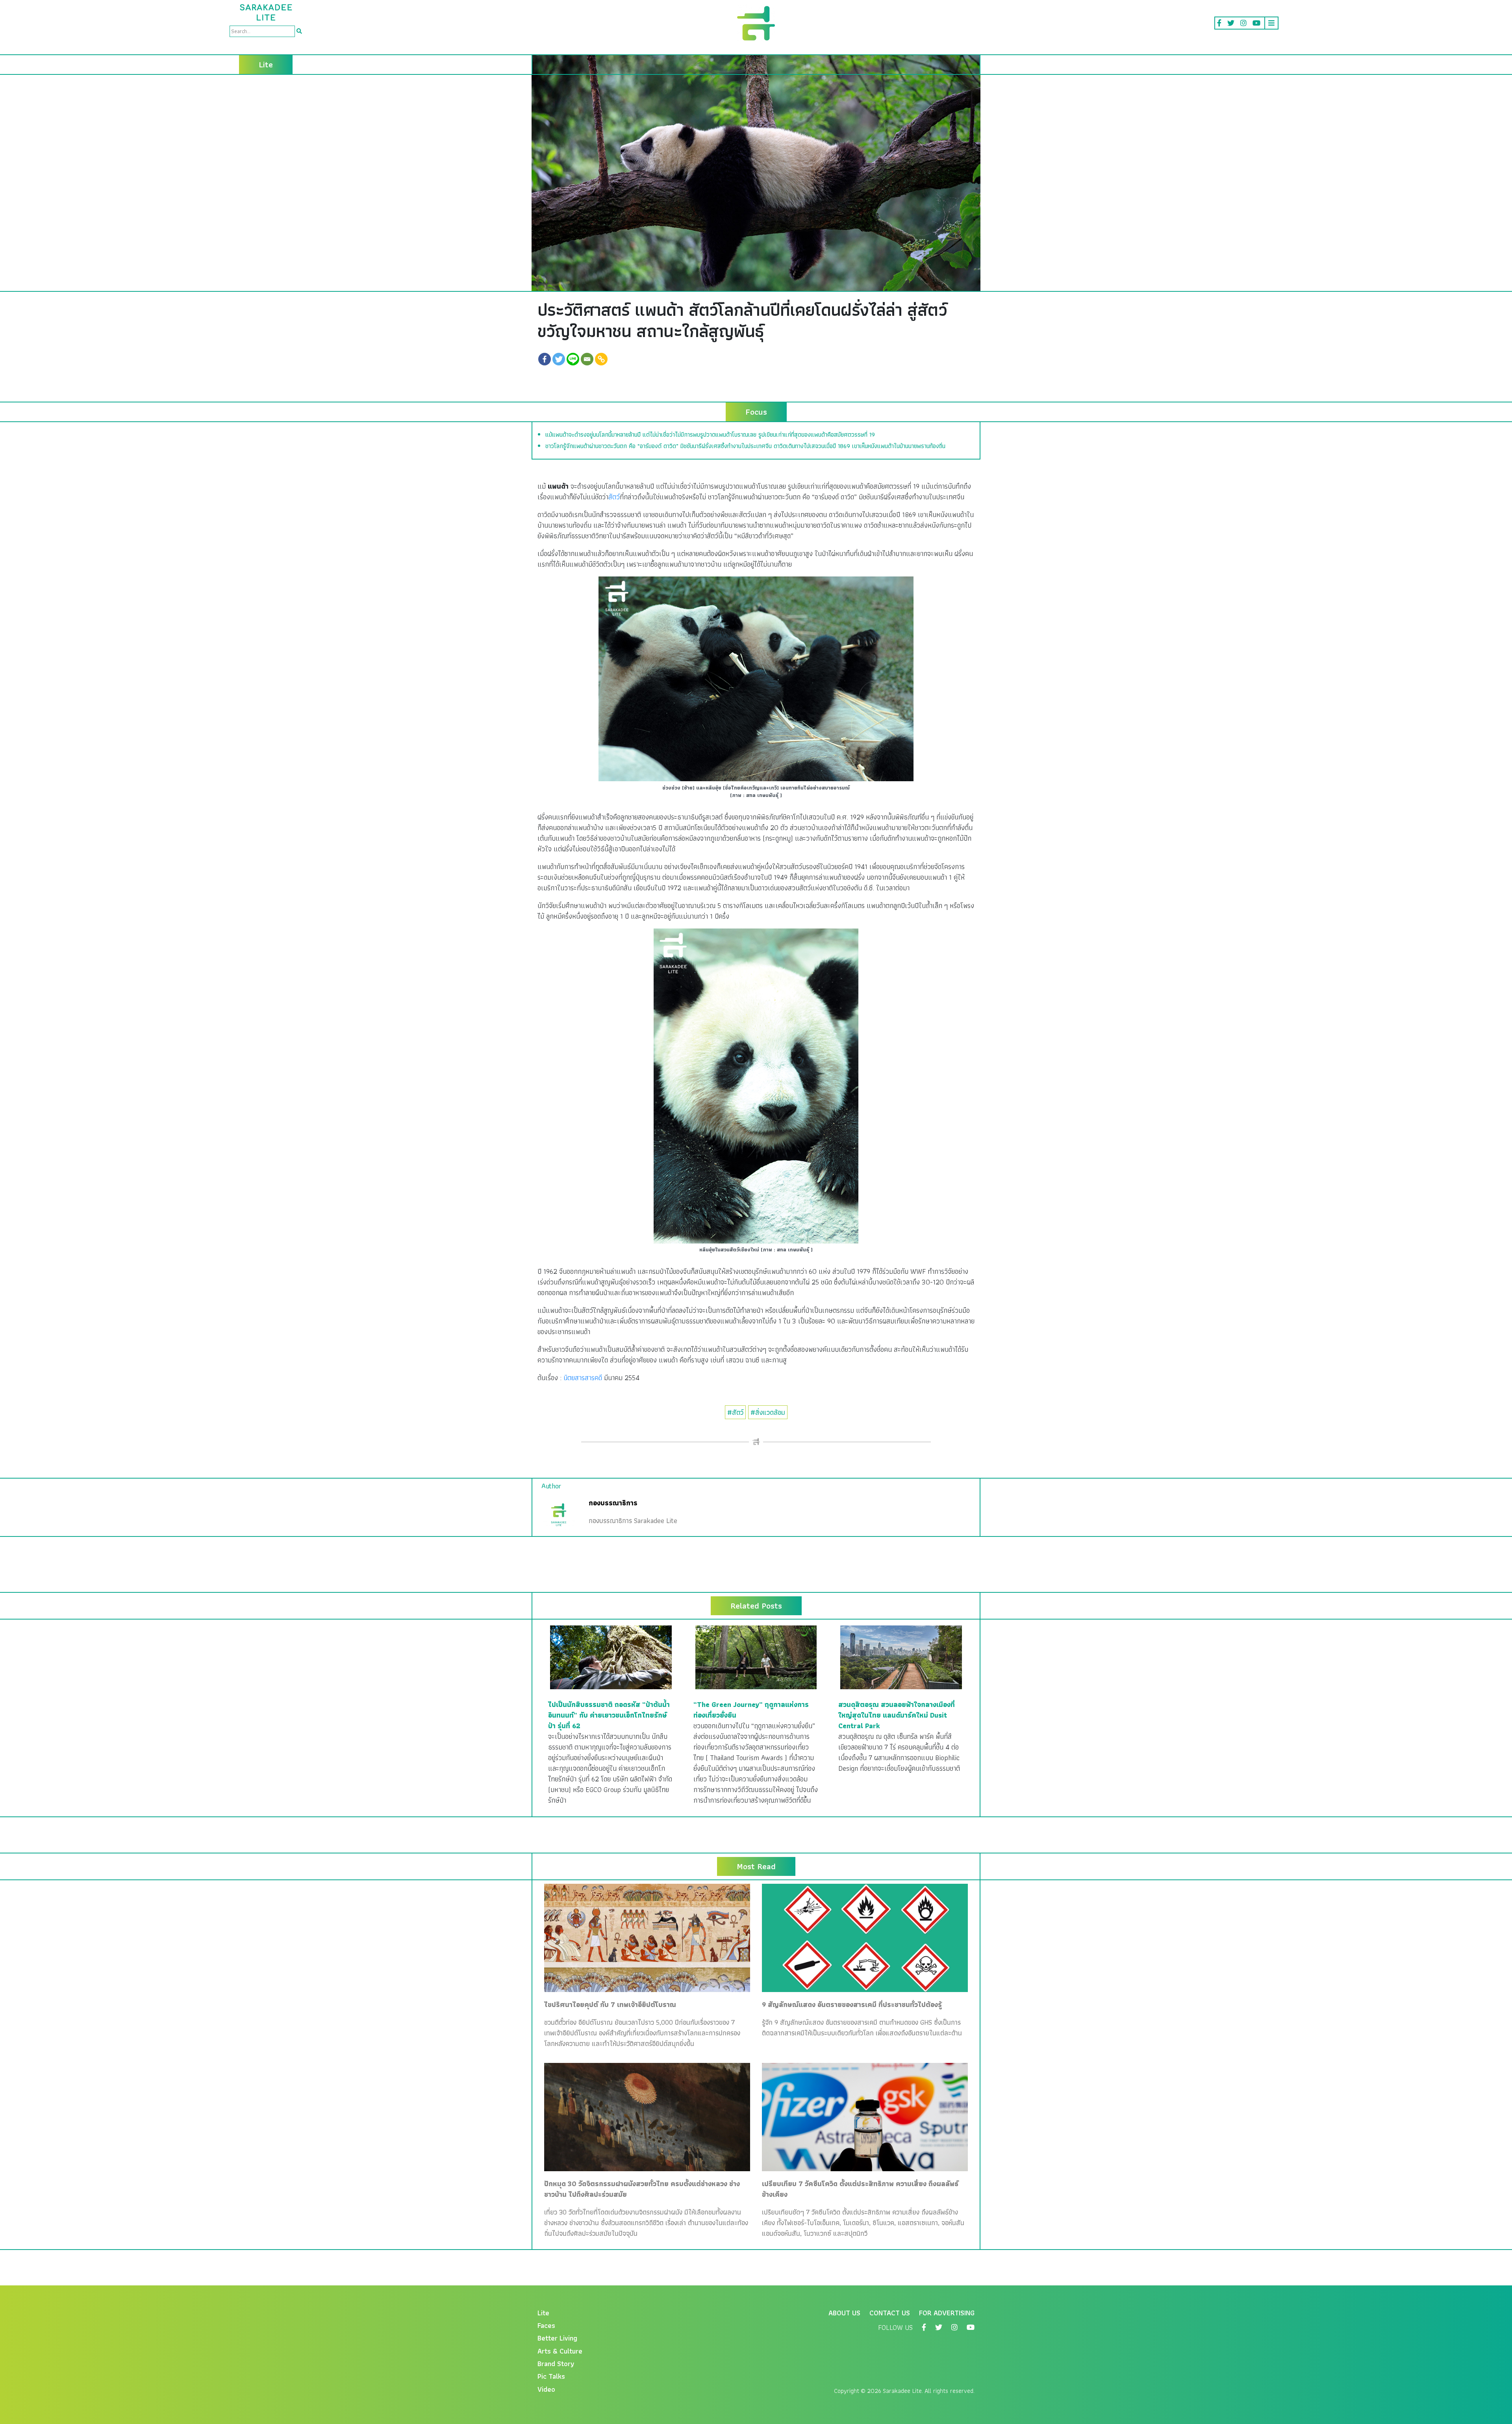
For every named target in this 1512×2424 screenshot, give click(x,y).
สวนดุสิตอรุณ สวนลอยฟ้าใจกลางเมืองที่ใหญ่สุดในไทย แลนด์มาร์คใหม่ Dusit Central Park (897, 1715)
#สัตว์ (735, 1412)
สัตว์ (614, 497)
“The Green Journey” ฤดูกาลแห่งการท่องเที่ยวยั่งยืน (751, 1710)
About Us (844, 2313)
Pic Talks (551, 2376)
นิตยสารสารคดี (583, 1378)
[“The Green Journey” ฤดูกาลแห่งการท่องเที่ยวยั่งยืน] (756, 1656)
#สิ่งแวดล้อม (768, 1412)
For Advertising (947, 2313)
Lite (543, 2313)
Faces (546, 2325)
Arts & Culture (560, 2351)
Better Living (557, 2338)
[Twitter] (559, 359)
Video (546, 2389)
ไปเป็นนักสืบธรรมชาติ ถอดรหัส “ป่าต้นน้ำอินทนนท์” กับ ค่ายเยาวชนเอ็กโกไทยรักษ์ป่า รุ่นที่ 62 (609, 1715)
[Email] (587, 359)
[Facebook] (545, 359)
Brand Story (556, 2364)
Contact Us (890, 2313)
